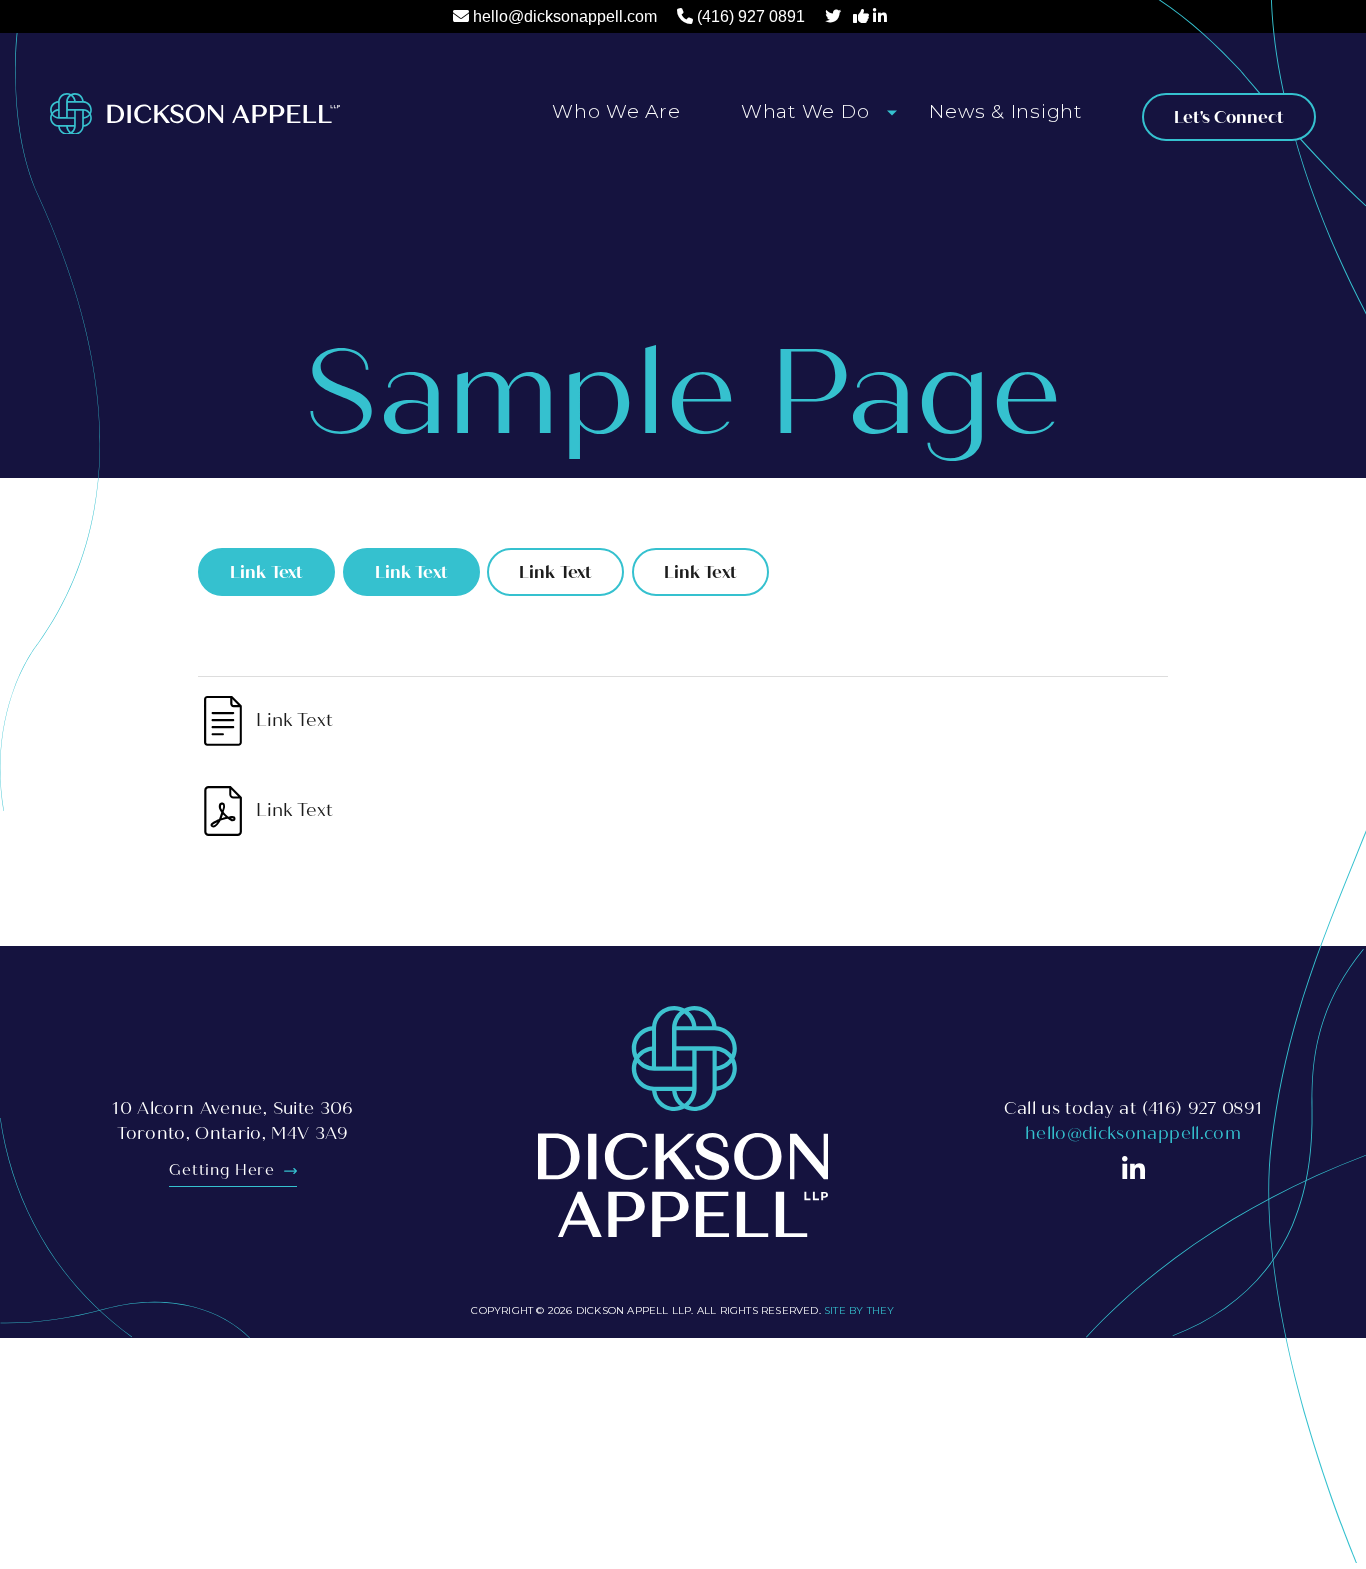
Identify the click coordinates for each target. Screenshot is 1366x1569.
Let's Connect (1229, 117)
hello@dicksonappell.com (565, 16)
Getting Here (224, 1170)
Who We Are (616, 111)
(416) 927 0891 (751, 16)
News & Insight (1005, 111)
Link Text (266, 572)
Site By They (859, 1310)
